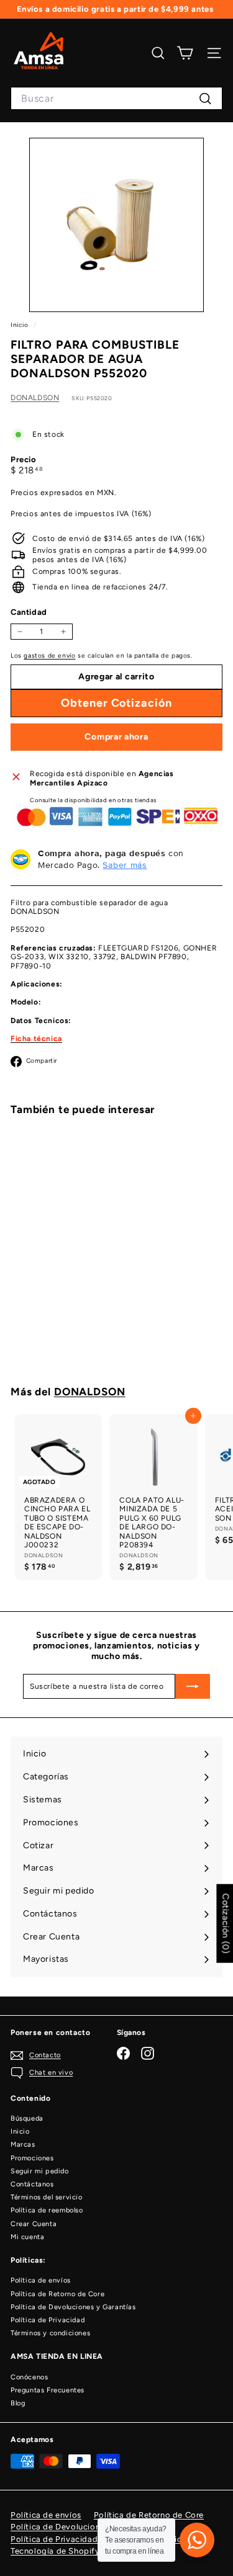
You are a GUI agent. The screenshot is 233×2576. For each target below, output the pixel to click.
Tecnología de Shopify (55, 2551)
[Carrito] (185, 53)
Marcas (23, 2144)
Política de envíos (41, 2280)
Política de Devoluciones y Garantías (73, 2307)
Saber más (125, 865)
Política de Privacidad (48, 2320)
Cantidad (29, 612)
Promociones (32, 2158)
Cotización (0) (225, 1924)
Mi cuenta (27, 2237)
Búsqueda (27, 2118)
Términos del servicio (47, 2197)
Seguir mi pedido (40, 2171)
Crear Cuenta (34, 2224)
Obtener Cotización (58, 1321)
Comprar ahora (116, 737)
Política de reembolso (47, 2210)
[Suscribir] (193, 1686)
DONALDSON (35, 398)
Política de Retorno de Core (57, 2294)
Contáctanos (32, 2184)
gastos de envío (49, 655)
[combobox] (116, 98)
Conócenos (29, 2377)
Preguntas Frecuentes (48, 2390)
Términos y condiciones (50, 2333)
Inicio (21, 325)
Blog (18, 2403)
